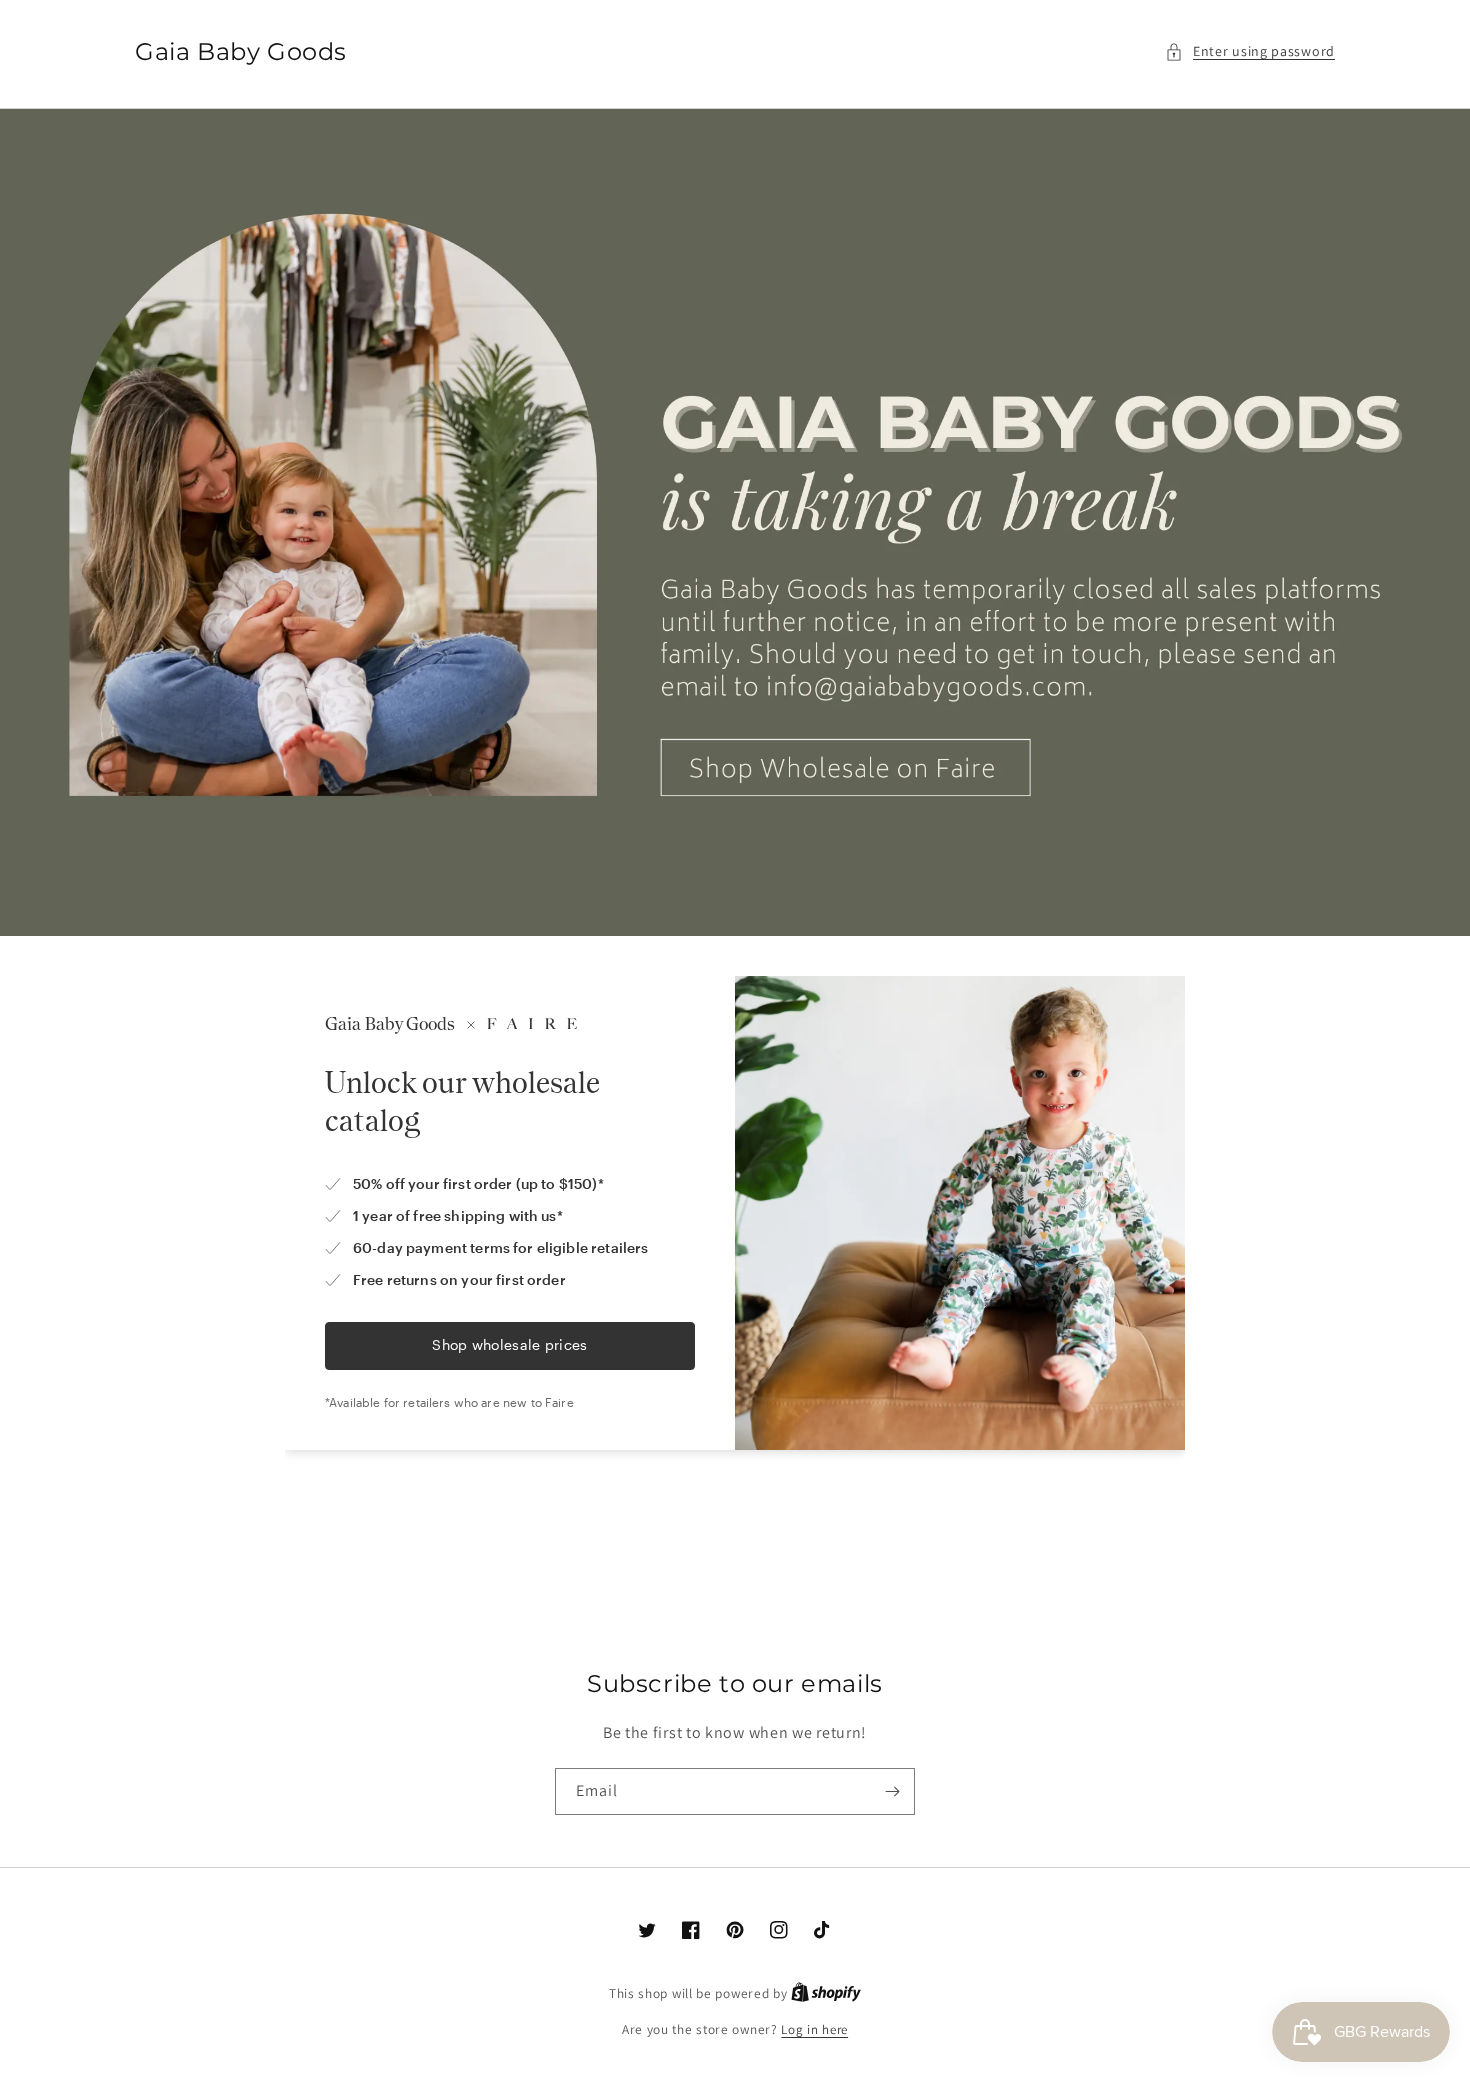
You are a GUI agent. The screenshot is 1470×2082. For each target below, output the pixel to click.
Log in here (814, 2029)
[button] (1250, 51)
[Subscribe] (892, 1791)
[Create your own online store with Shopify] (826, 1993)
